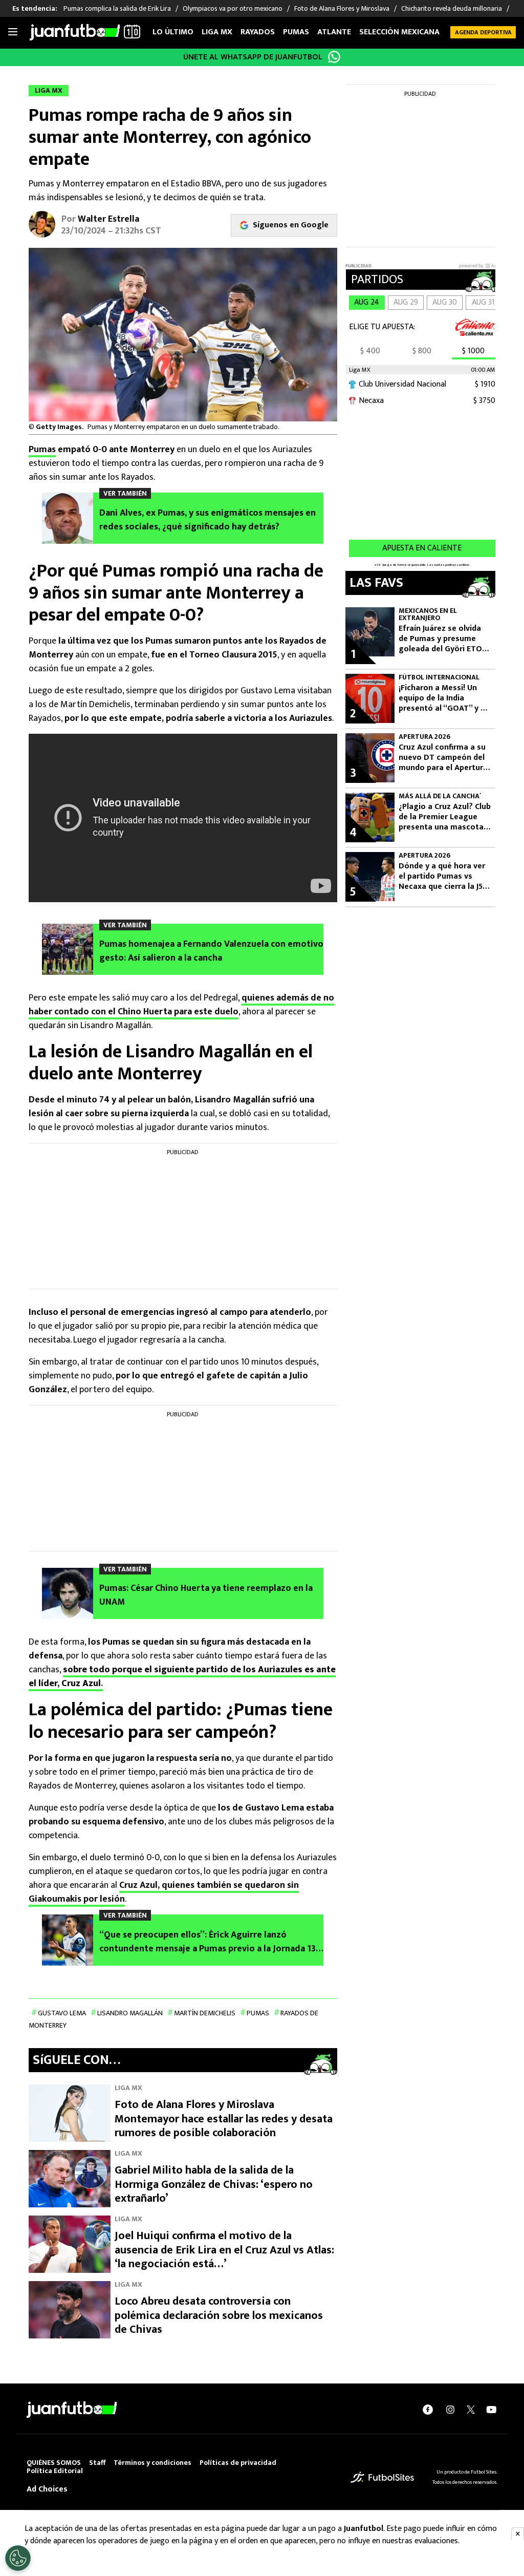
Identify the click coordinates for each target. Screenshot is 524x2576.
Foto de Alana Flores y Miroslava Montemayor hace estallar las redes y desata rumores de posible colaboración (224, 2119)
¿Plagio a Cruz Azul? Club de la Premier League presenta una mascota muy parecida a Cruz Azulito (445, 817)
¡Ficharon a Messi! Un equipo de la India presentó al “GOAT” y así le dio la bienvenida (445, 698)
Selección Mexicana (399, 32)
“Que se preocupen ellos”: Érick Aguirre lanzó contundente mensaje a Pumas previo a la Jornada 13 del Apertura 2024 (208, 1942)
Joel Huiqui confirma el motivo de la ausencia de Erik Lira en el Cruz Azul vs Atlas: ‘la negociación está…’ (224, 2250)
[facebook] (428, 2410)
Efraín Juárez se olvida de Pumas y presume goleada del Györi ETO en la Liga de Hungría (440, 639)
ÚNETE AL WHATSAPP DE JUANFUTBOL (253, 57)
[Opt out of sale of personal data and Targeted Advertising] (18, 2558)
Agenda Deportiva (483, 32)
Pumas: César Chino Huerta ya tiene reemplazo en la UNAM (206, 1595)
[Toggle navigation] (13, 32)
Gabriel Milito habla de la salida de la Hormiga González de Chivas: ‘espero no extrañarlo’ (214, 2184)
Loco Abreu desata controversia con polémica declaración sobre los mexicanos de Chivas (219, 2315)
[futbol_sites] (382, 2477)
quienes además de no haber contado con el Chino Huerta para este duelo (181, 1005)
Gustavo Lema (62, 2013)
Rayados (258, 32)
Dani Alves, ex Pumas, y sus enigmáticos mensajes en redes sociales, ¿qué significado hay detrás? (208, 520)
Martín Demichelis (205, 2013)
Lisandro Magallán (130, 2013)
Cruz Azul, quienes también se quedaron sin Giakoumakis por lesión (164, 1892)
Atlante (334, 32)
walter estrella (108, 219)
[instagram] (450, 2410)
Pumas (296, 32)
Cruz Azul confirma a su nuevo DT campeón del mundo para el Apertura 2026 (443, 758)
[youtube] (491, 2410)
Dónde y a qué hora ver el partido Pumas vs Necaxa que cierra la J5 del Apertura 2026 (442, 877)
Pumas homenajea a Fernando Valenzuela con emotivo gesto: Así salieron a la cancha (211, 951)
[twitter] (471, 2410)
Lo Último (173, 32)
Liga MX (217, 32)
